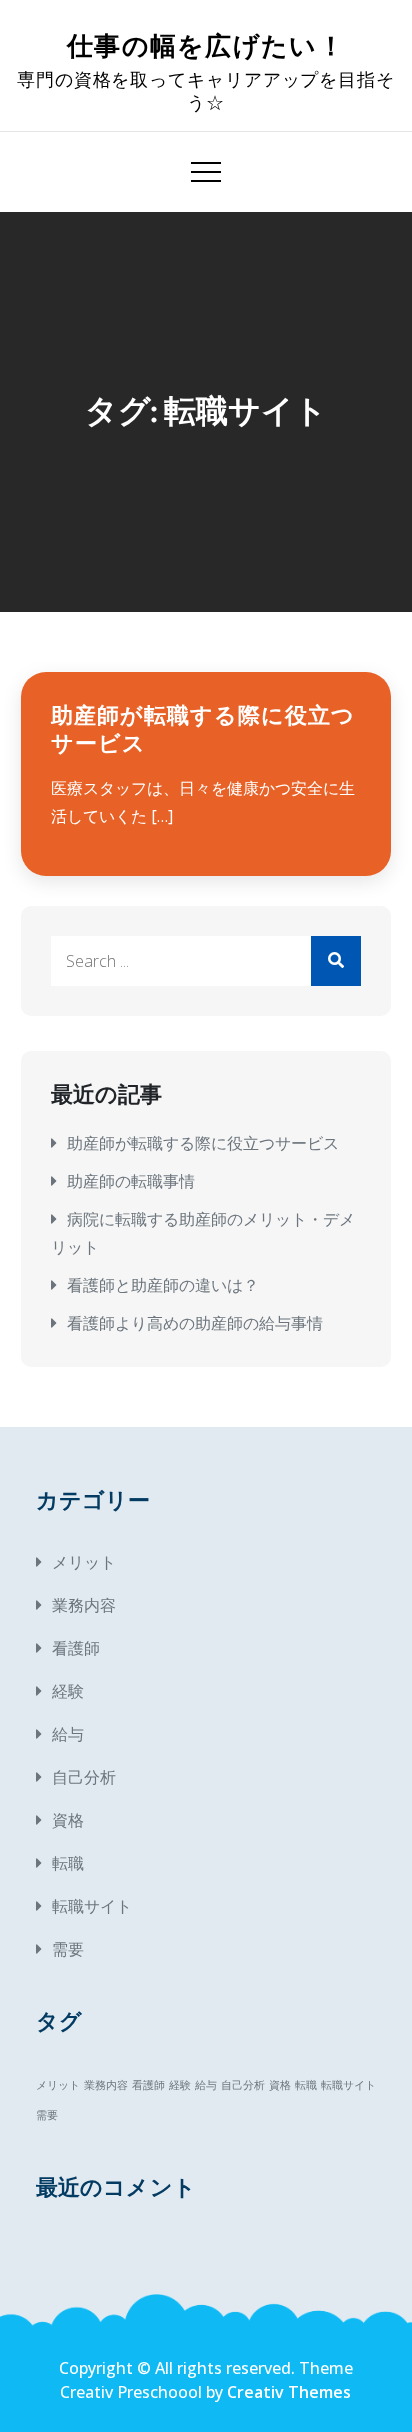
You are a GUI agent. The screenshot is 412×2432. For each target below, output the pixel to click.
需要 (68, 1949)
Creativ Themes (289, 2392)
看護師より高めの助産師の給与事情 (195, 1323)
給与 (68, 1734)
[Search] (336, 961)
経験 (68, 1691)
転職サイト (92, 1906)
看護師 (76, 1648)
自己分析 (84, 1777)
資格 (68, 1820)
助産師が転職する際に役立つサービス (203, 1143)
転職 (68, 1863)
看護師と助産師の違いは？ (163, 1285)
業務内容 (84, 1605)
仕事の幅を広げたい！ (206, 46)
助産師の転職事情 (131, 1181)
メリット (84, 1562)
